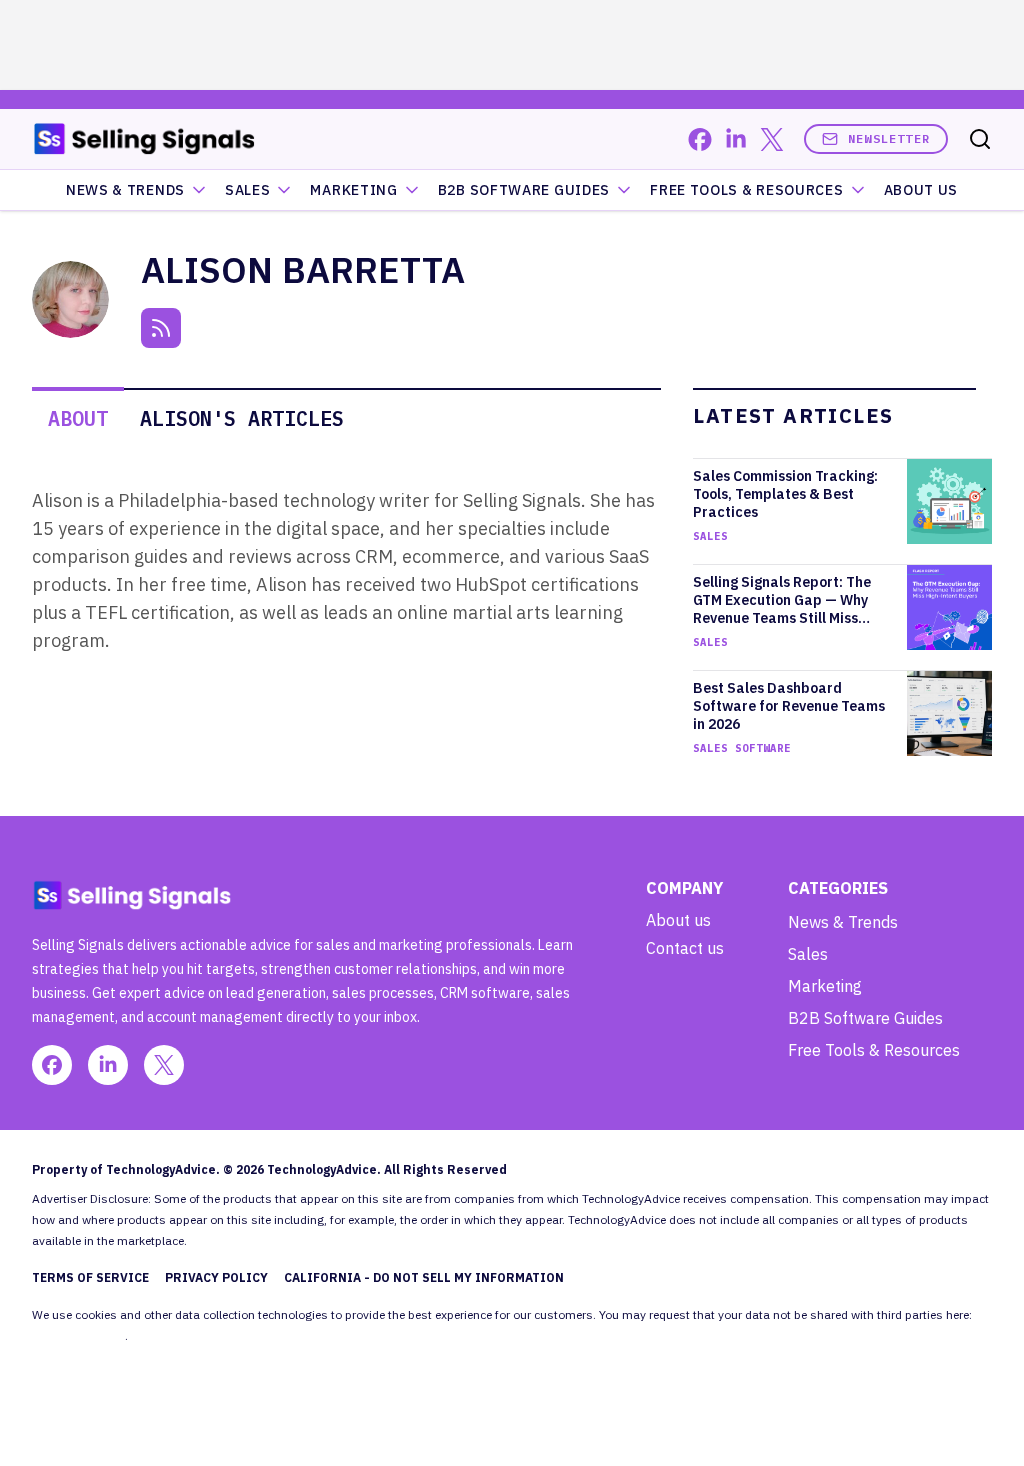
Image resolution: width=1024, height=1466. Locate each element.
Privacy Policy (216, 1277)
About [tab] (78, 418)
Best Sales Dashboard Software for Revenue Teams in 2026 (789, 706)
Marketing (353, 190)
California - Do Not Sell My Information (424, 1277)
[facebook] (700, 139)
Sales (248, 190)
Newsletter (889, 138)
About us (678, 920)
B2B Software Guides (524, 190)
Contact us (685, 948)
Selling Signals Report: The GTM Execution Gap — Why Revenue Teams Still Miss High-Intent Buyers (782, 600)
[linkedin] (736, 139)
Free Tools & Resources (746, 190)
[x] (772, 139)
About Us (921, 190)
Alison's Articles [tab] (242, 418)
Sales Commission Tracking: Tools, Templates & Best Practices (785, 494)
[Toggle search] (980, 139)
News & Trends (125, 190)
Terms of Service (90, 1277)
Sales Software (742, 748)
